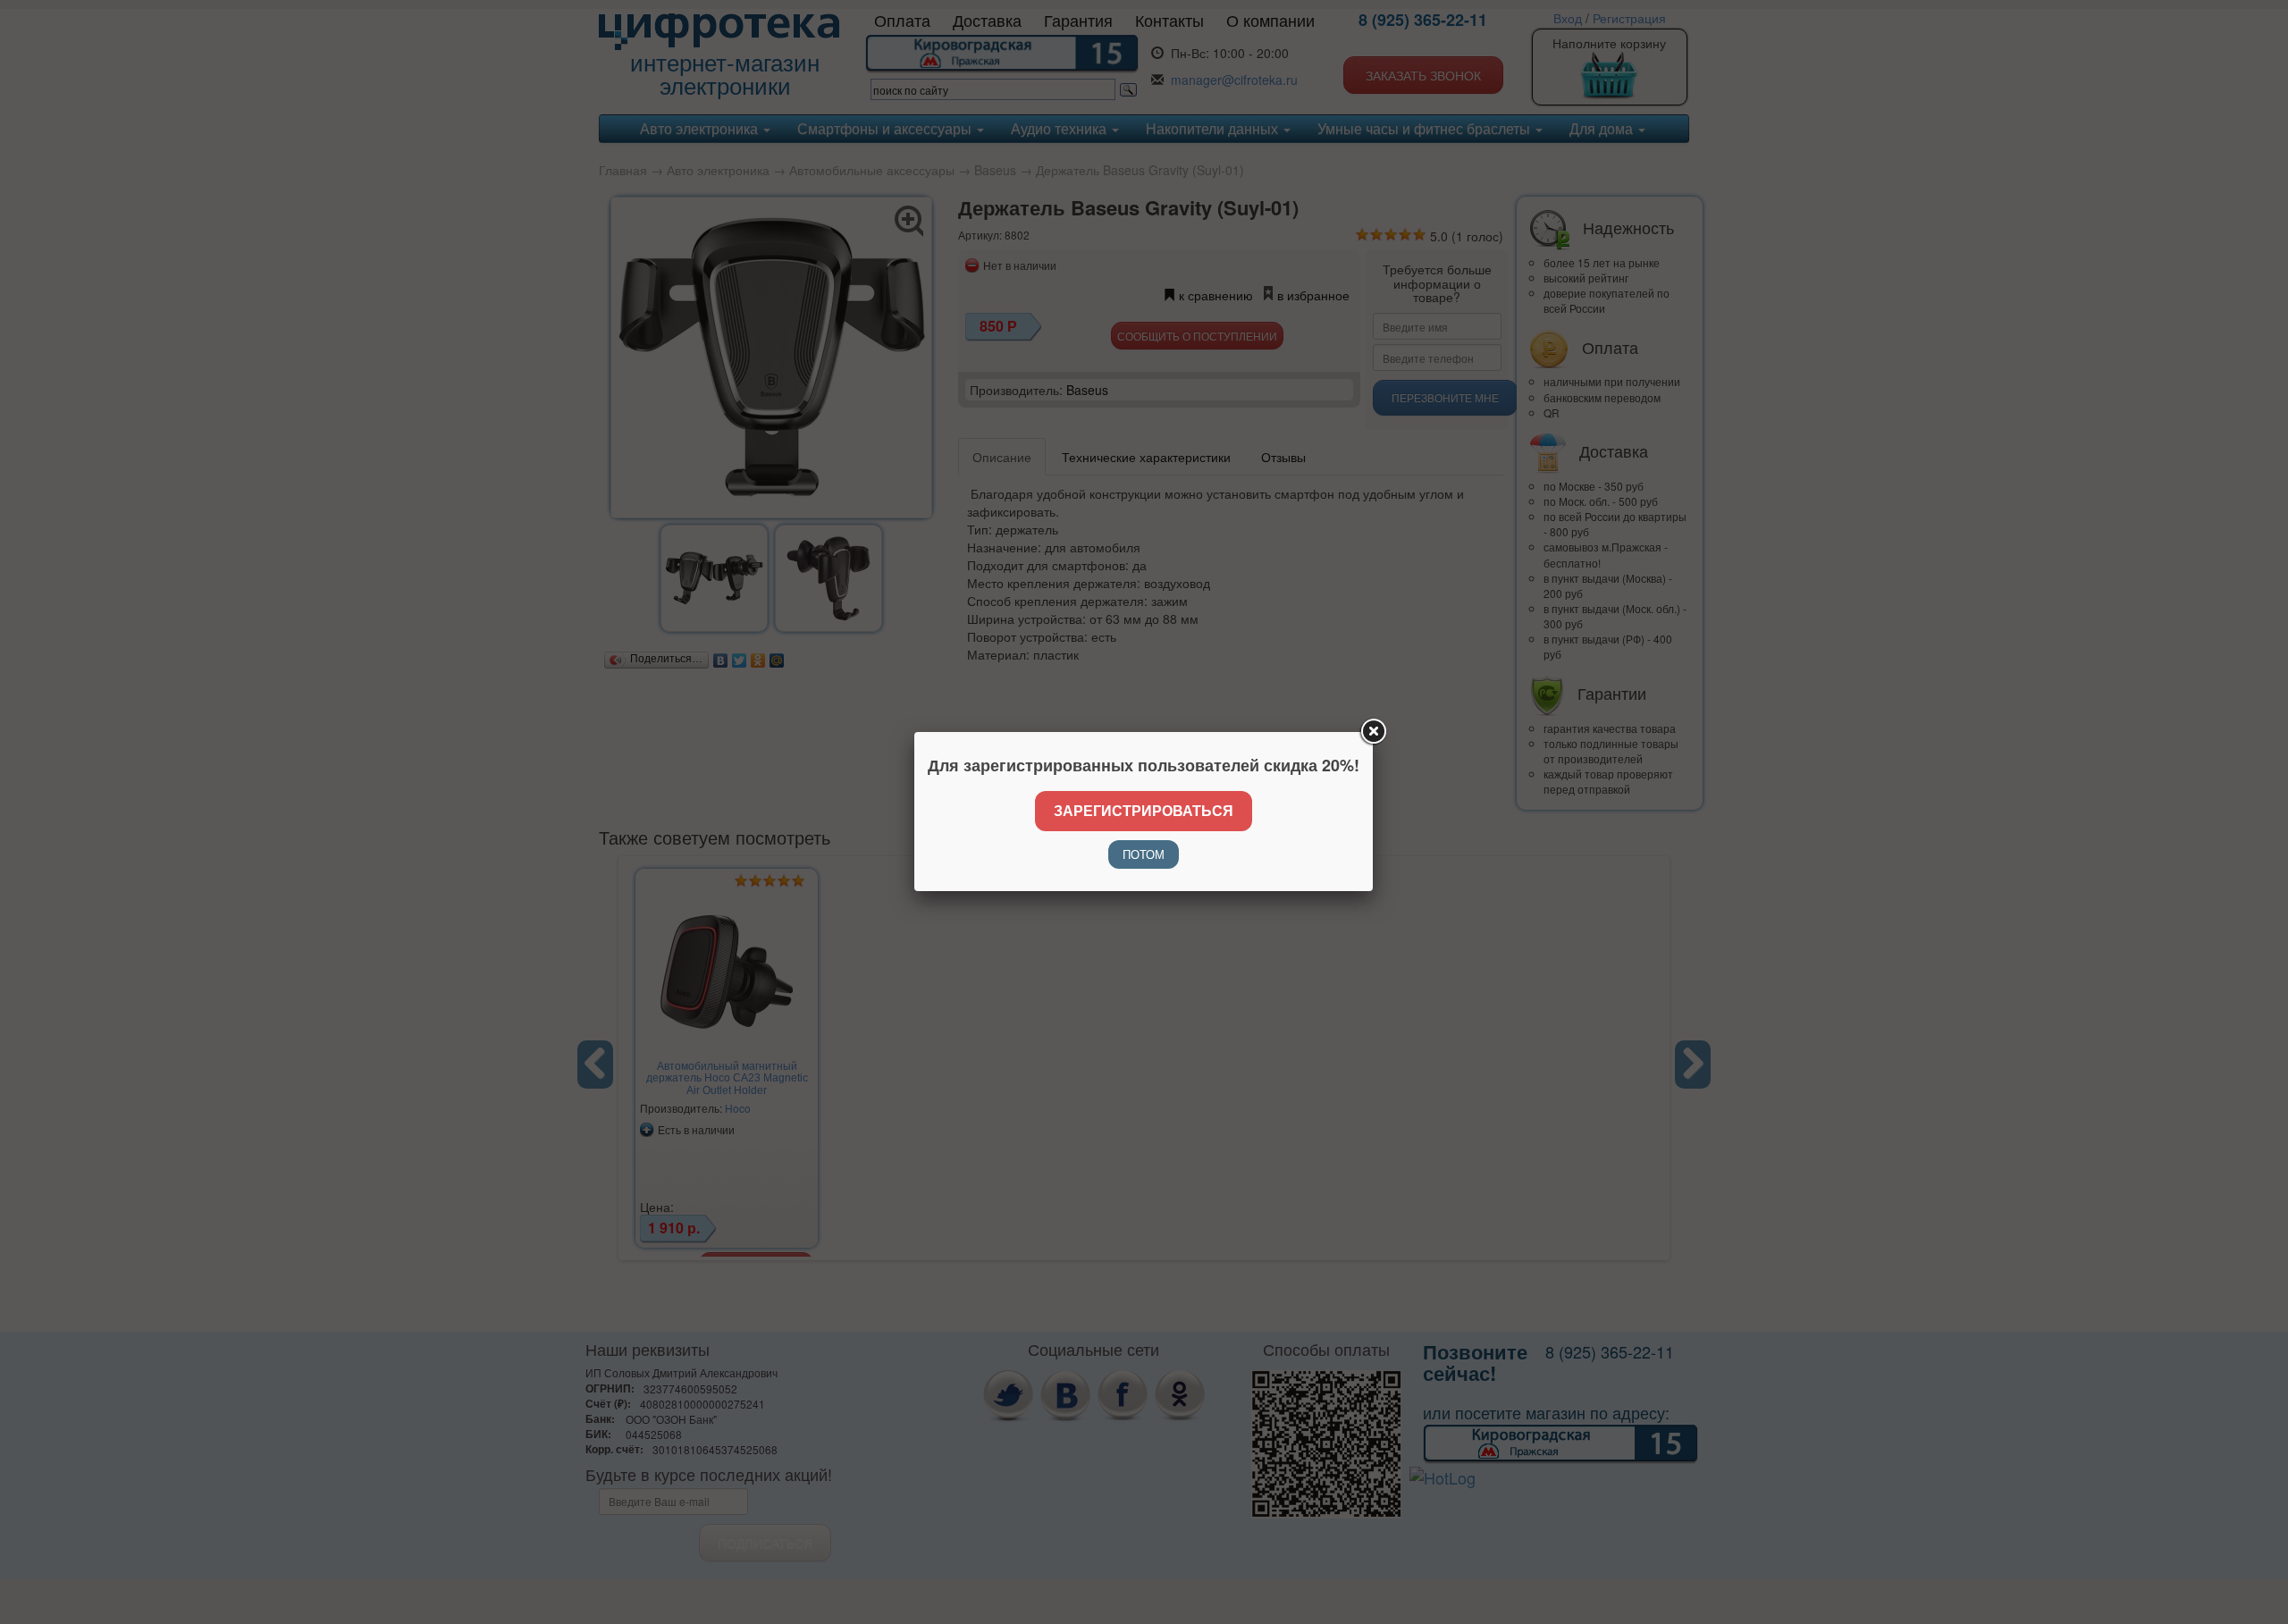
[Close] (1373, 732)
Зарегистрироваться (1144, 810)
